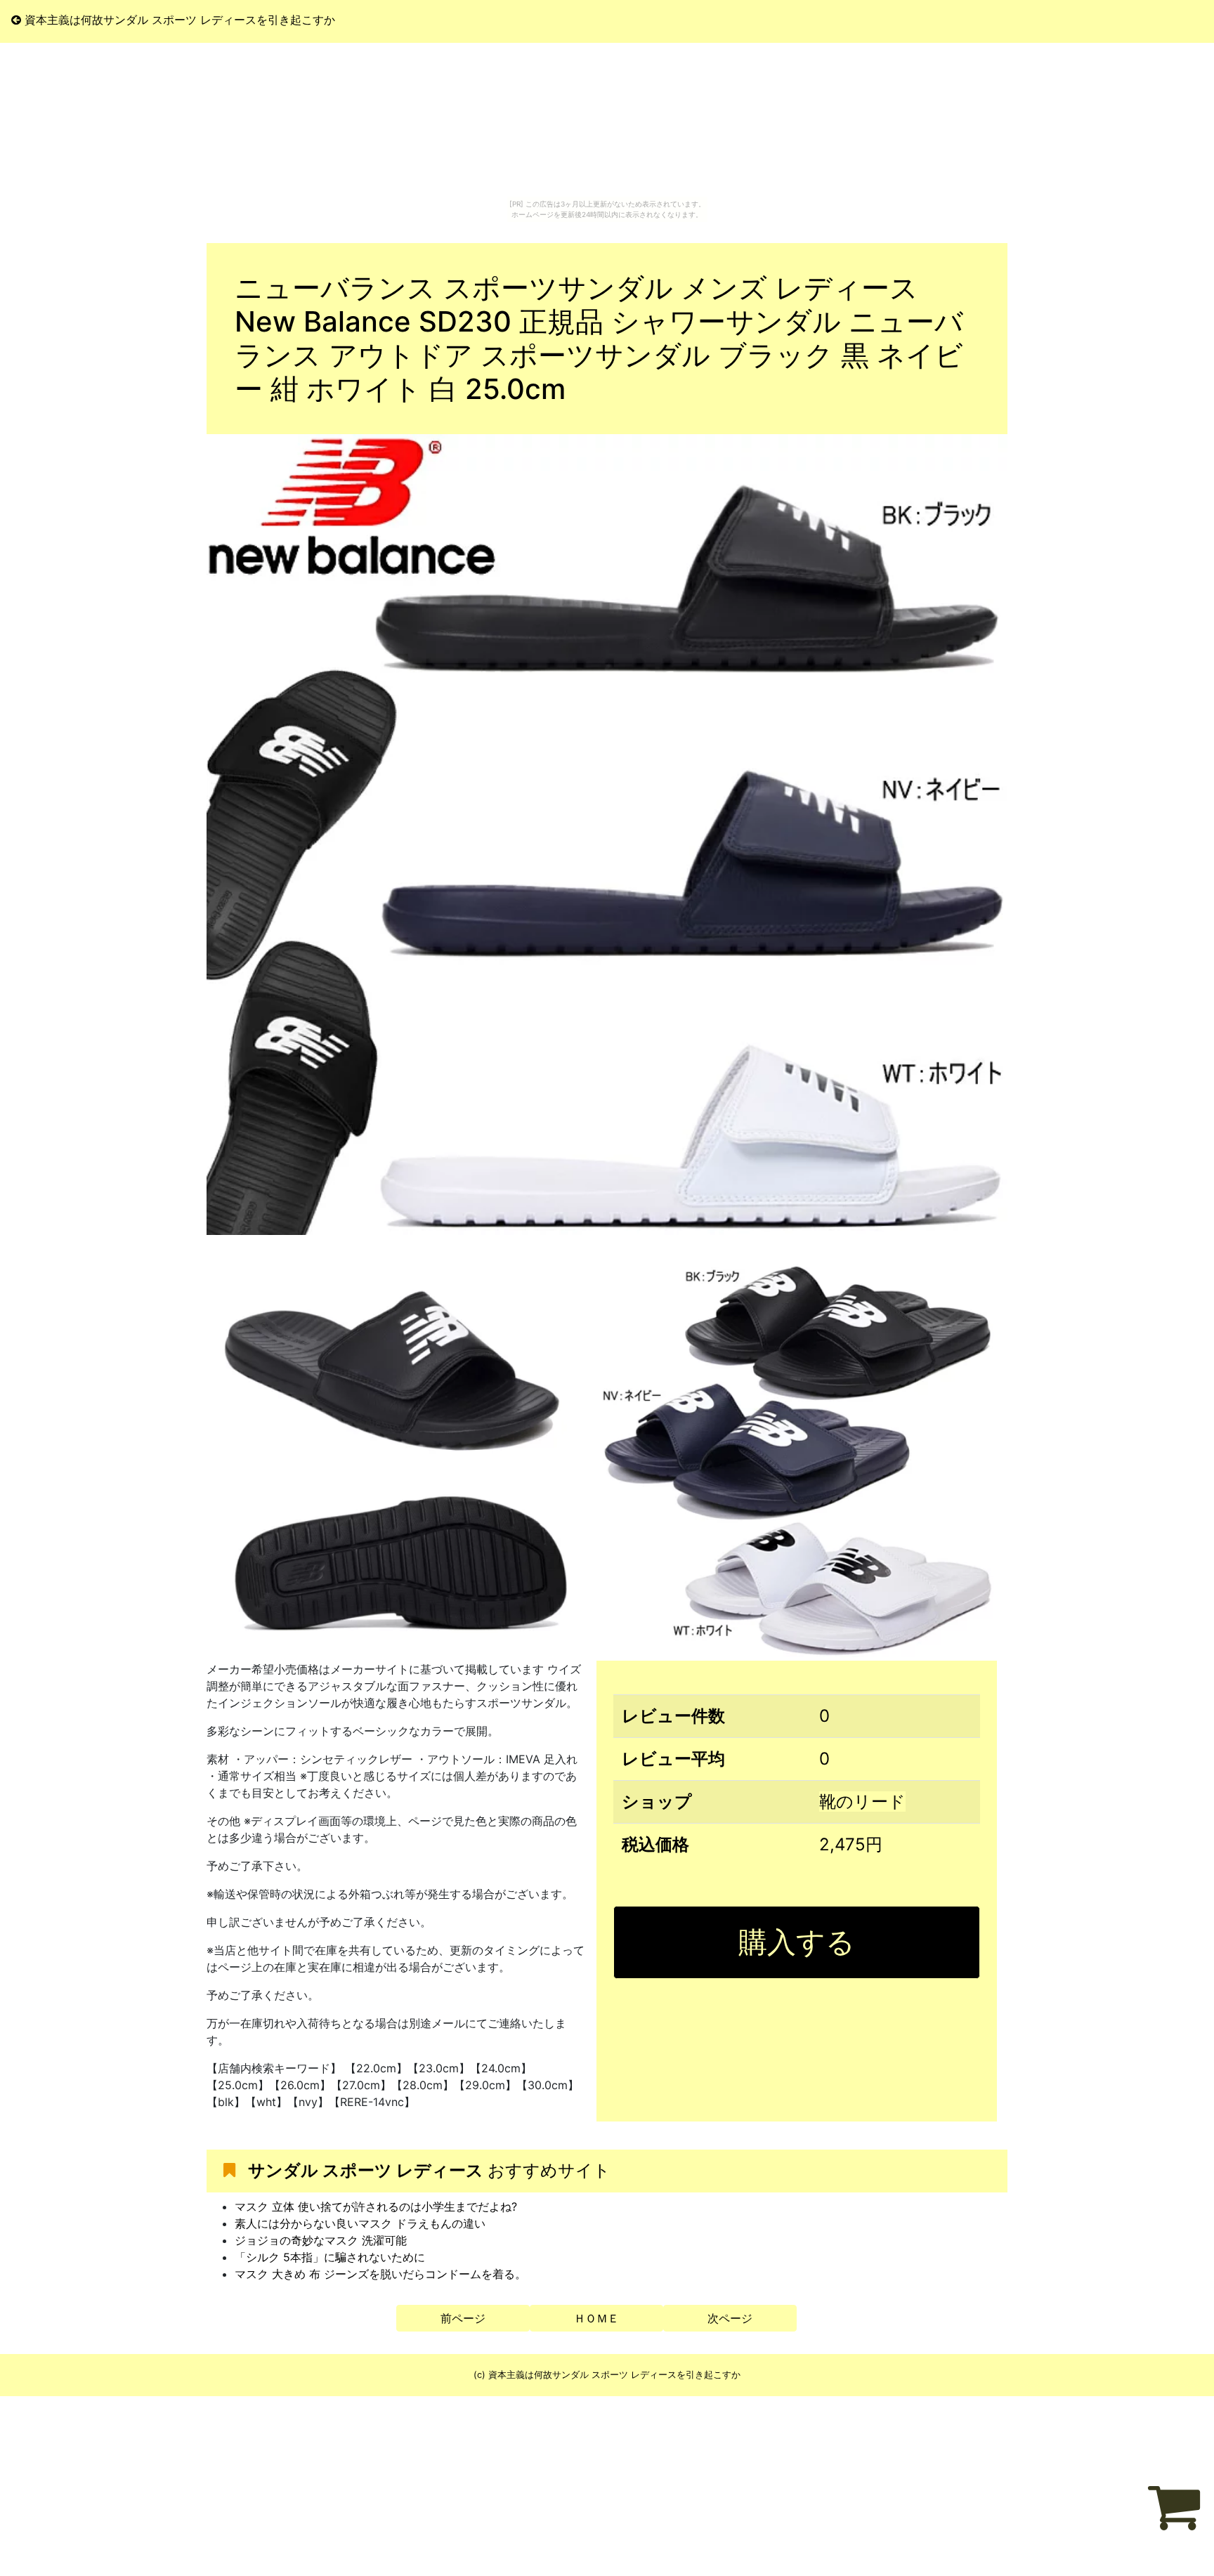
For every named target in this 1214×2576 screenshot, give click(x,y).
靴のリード (862, 1802)
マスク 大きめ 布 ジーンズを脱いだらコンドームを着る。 (380, 2274)
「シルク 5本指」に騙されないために (330, 2257)
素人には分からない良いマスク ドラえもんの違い (360, 2223)
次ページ (730, 2318)
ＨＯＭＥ (596, 2318)
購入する (797, 1942)
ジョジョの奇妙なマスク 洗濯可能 (321, 2240)
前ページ (463, 2318)
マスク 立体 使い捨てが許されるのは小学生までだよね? (376, 2206)
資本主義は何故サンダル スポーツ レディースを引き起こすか (178, 20)
